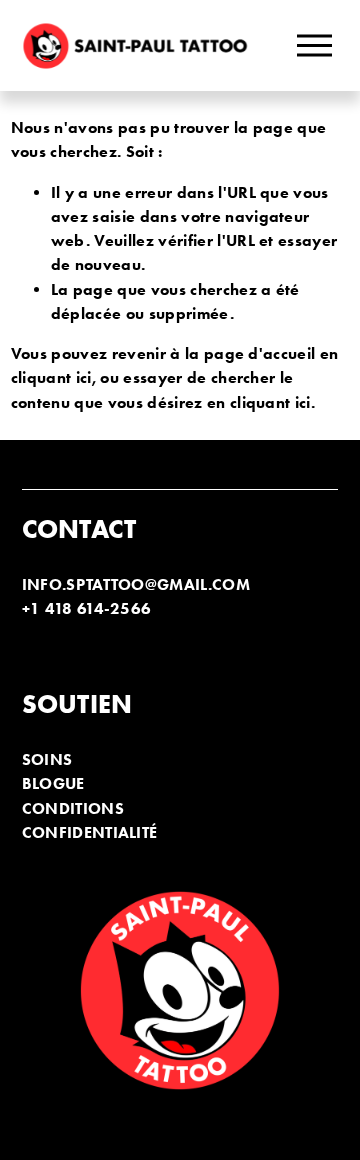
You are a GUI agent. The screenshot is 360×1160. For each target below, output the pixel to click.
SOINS (47, 759)
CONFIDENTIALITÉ (90, 832)
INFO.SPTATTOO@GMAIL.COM (136, 584)
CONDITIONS (73, 808)
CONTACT (79, 529)
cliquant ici (51, 377)
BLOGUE (53, 783)
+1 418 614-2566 (87, 608)
